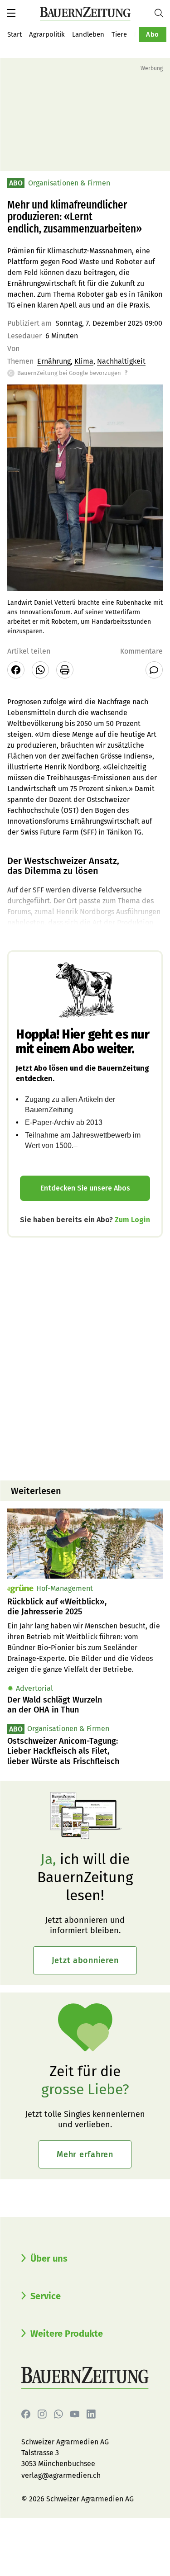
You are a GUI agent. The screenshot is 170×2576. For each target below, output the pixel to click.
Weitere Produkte (67, 2334)
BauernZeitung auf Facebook (26, 2414)
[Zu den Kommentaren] (154, 670)
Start (15, 34)
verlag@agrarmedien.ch (61, 2475)
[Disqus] (85, 1358)
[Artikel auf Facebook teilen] (16, 670)
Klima (84, 361)
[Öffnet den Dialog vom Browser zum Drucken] (65, 670)
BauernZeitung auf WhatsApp (58, 2414)
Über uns (49, 2258)
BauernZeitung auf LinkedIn (91, 2414)
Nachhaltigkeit (121, 361)
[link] (85, 1607)
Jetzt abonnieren (85, 1960)
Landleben (88, 34)
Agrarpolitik (47, 34)
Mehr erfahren (85, 2154)
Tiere (119, 34)
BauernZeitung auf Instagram (42, 2414)
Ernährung (54, 361)
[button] (11, 13)
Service (46, 2296)
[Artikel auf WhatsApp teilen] (40, 670)
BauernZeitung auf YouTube (75, 2414)
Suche (162, 13)
